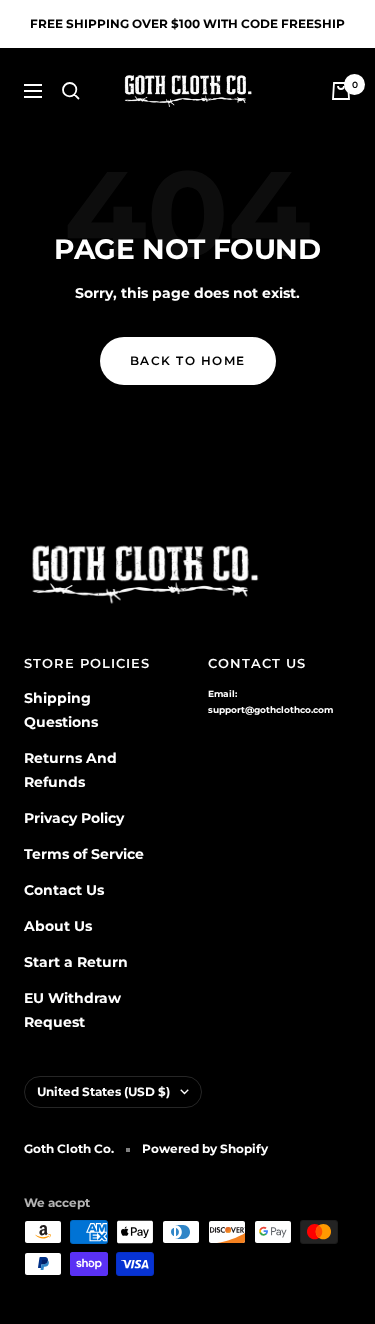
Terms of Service (84, 854)
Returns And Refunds (70, 770)
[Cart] (341, 91)
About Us (58, 926)
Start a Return (76, 962)
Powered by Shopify (205, 1148)
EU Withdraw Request (72, 1010)
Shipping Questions (61, 710)
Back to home (188, 360)
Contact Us (64, 890)
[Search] (71, 91)
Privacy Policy (74, 818)
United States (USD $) (103, 1091)
